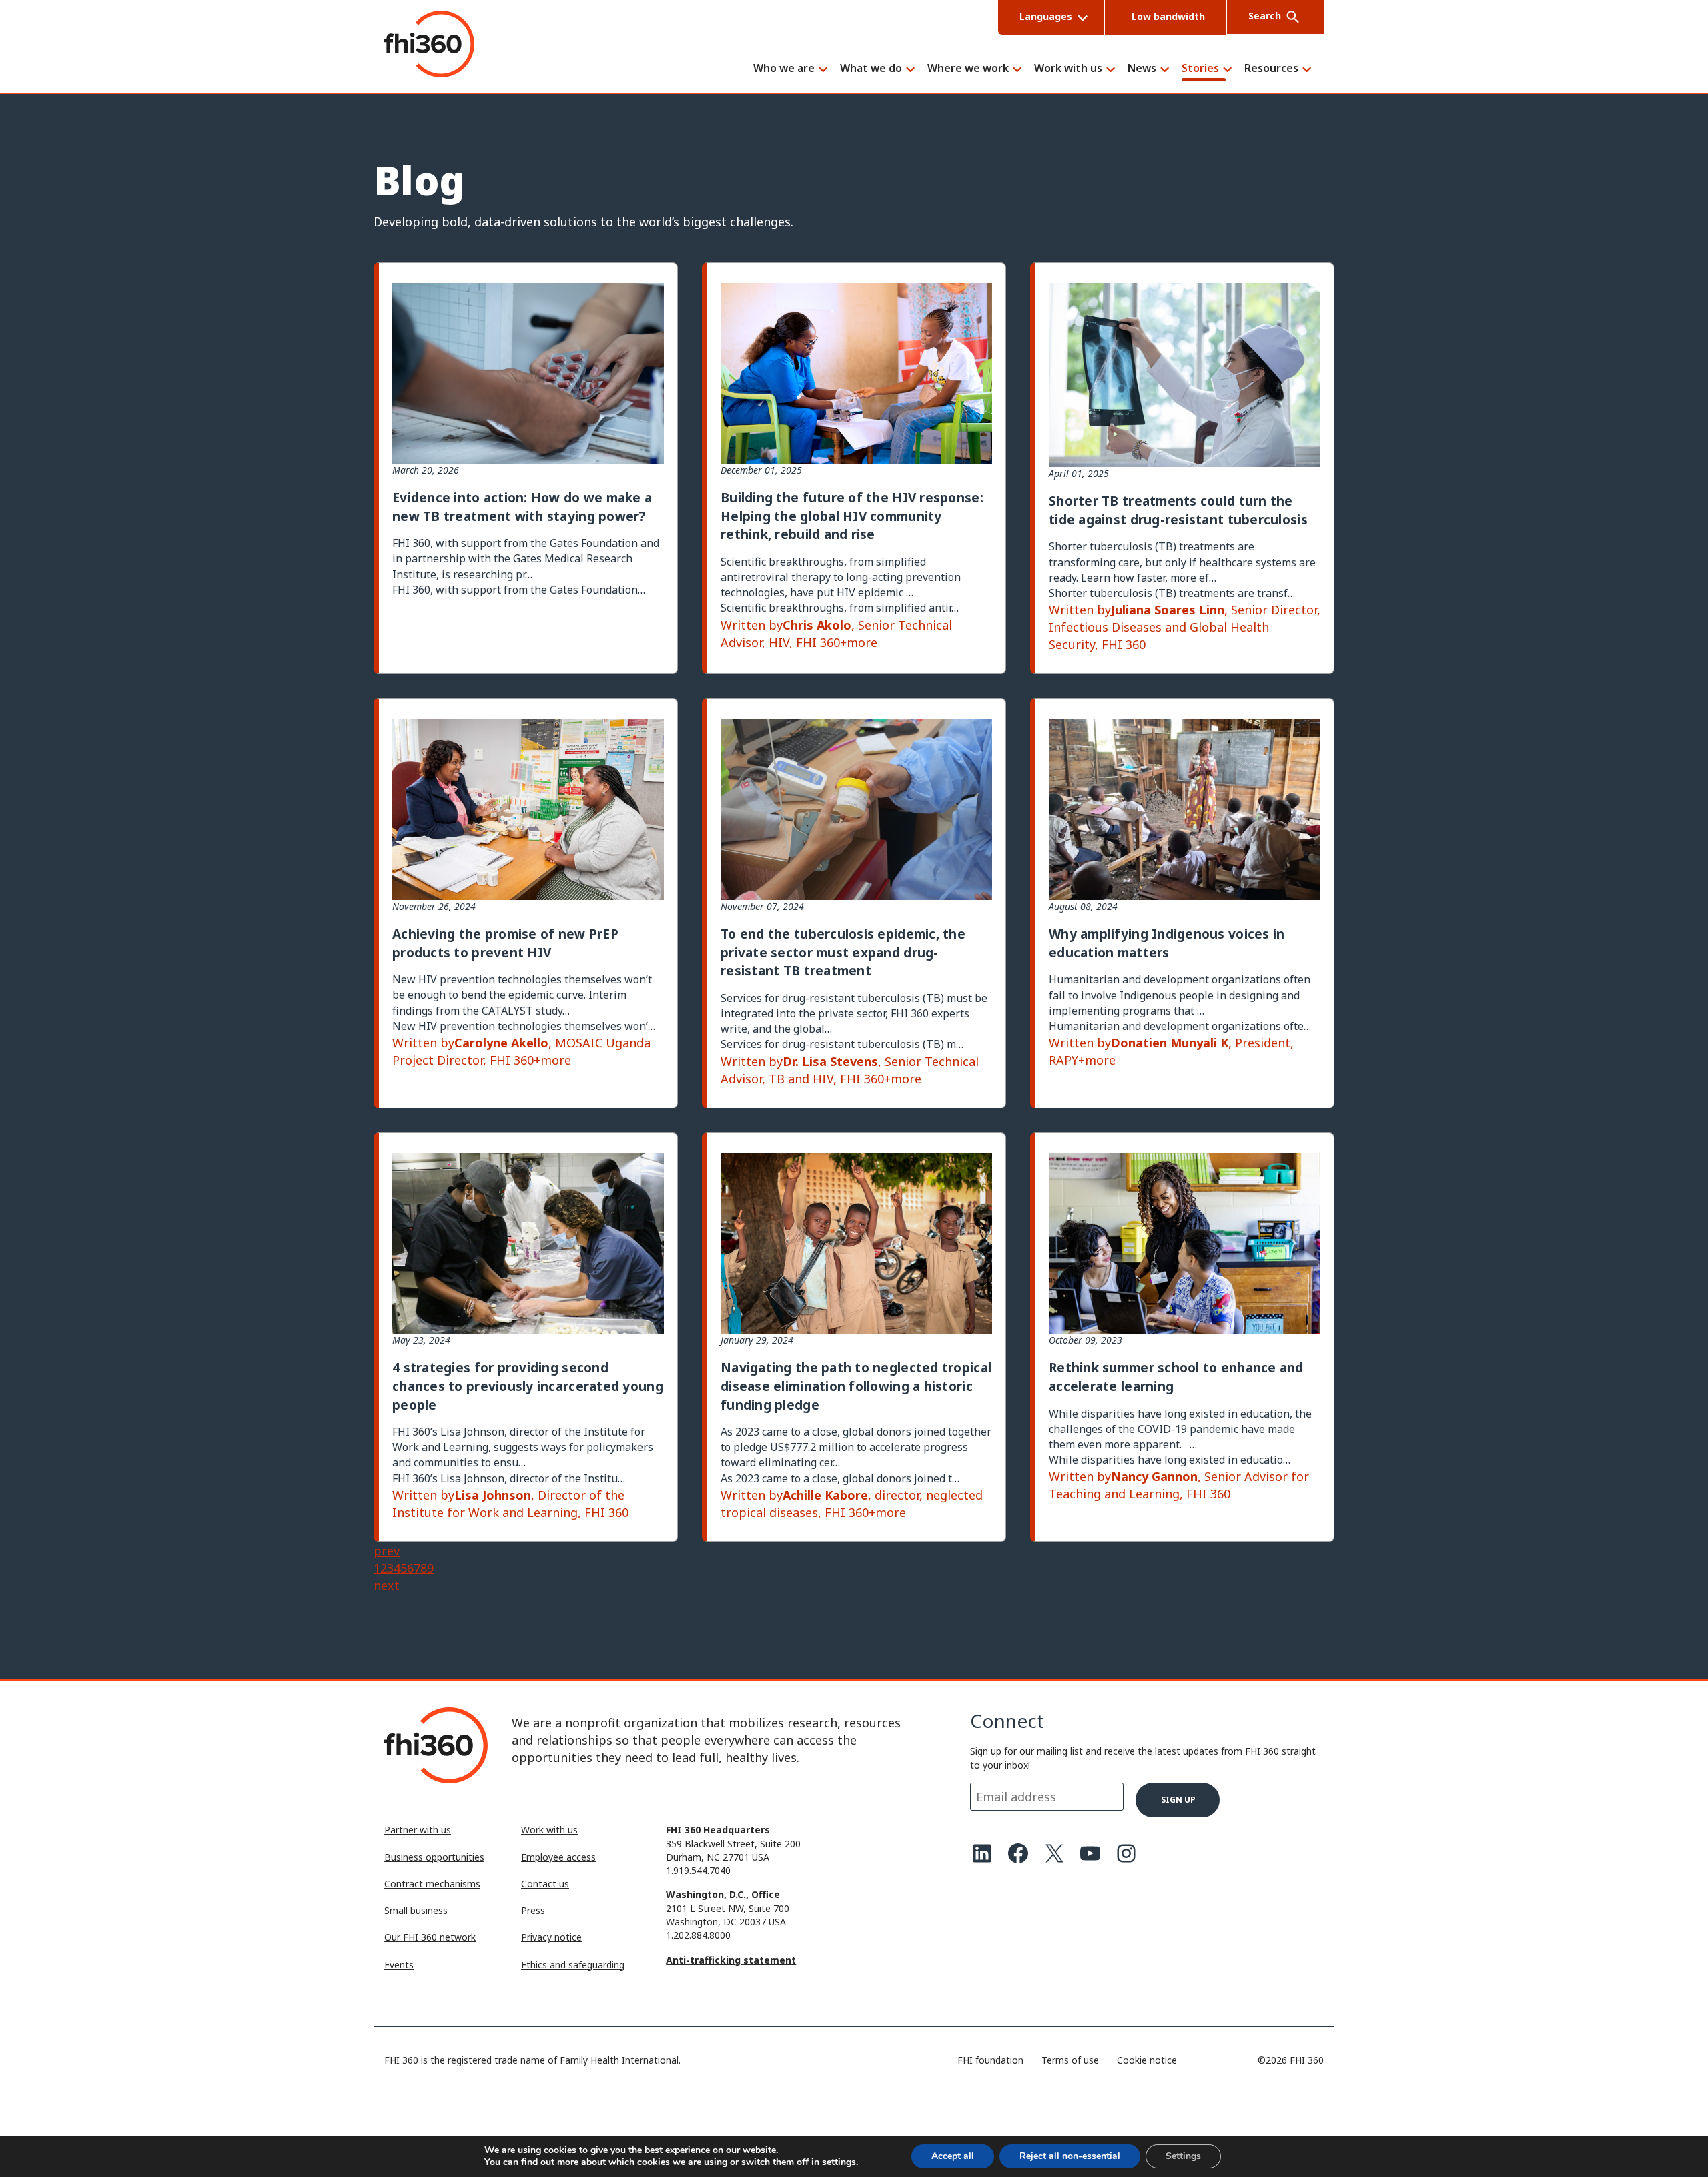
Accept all (953, 2156)
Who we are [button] (784, 69)
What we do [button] (871, 69)
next (387, 1585)
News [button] (1142, 69)
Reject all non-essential (1070, 2156)
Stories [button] (1200, 69)
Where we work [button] (968, 69)
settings (839, 2162)
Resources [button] (1271, 69)
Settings (1183, 2156)
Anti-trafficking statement (731, 1960)
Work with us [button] (1068, 69)
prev (387, 1551)
